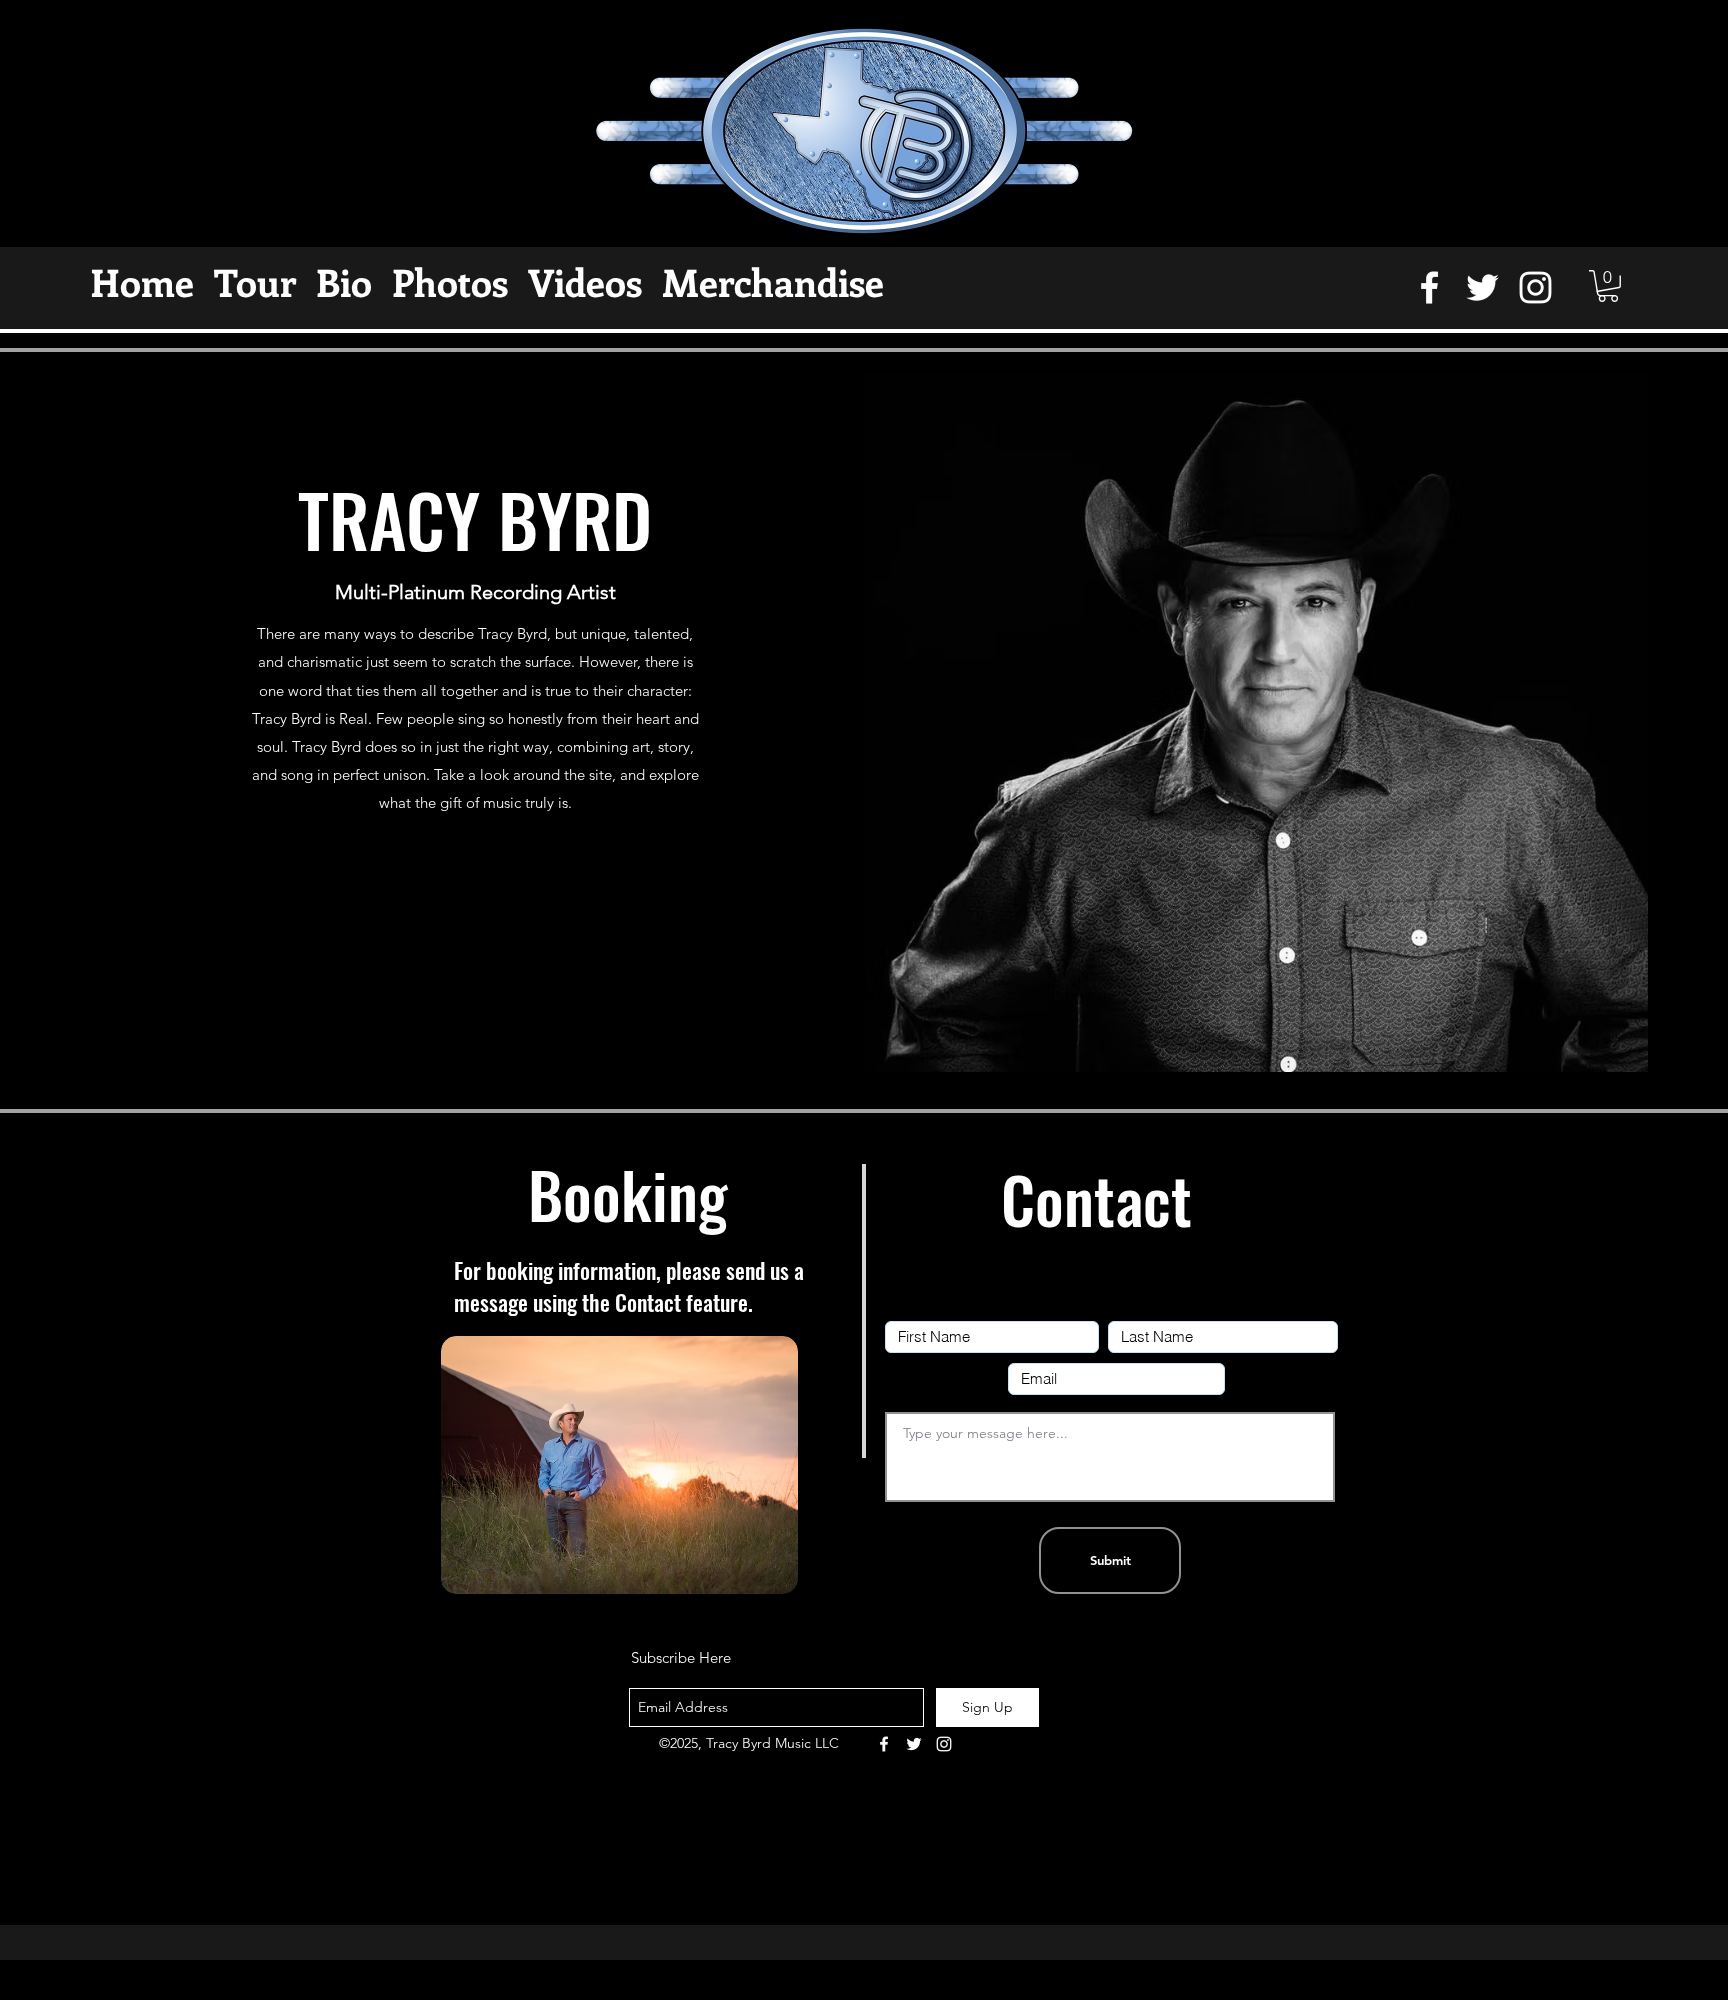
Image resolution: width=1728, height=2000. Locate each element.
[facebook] (1429, 287)
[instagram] (1535, 287)
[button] (1608, 286)
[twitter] (1482, 287)
